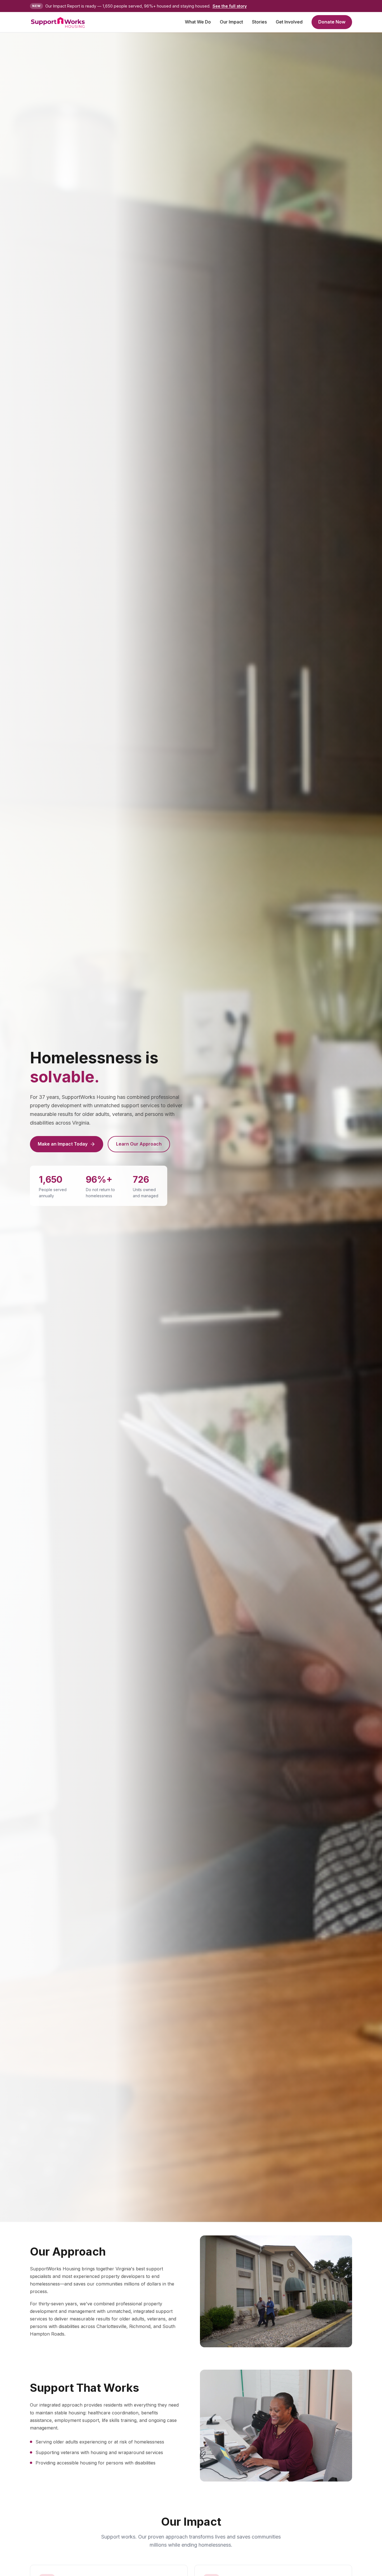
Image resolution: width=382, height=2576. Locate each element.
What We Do (198, 22)
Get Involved (289, 22)
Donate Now (332, 22)
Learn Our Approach (139, 1144)
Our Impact (231, 22)
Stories (259, 22)
